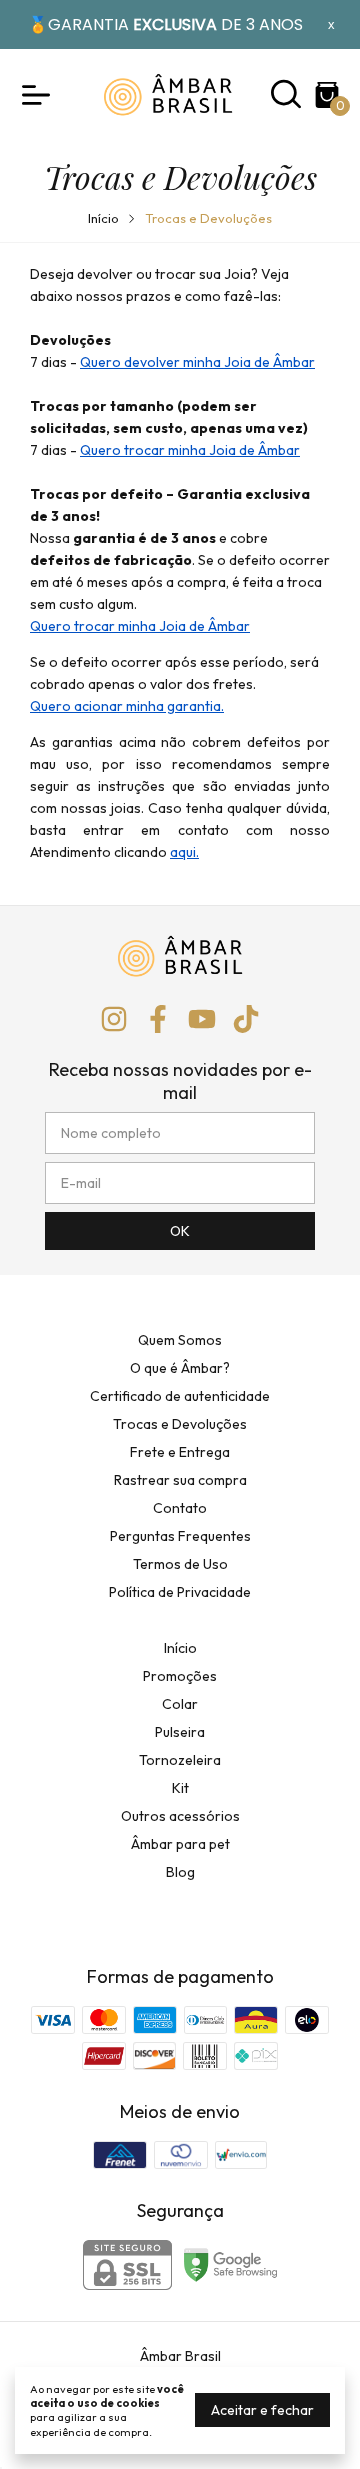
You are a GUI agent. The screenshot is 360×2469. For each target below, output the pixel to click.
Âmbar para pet (180, 1844)
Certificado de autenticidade (180, 1396)
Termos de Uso (180, 1564)
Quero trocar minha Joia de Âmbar (190, 450)
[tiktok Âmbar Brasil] (246, 1019)
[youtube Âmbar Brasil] (202, 1019)
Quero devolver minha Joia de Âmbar (197, 362)
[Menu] (40, 95)
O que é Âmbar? (180, 1368)
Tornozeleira (180, 1760)
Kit (180, 1788)
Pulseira (180, 1732)
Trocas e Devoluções (180, 1424)
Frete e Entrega (180, 1452)
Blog (180, 1872)
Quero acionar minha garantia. (127, 706)
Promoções (180, 1676)
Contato (180, 1508)
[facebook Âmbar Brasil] (158, 1019)
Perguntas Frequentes (180, 1536)
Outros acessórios (180, 1816)
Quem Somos (180, 1340)
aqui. (184, 852)
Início (103, 218)
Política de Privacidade (180, 1592)
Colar (180, 1704)
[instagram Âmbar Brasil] (114, 1019)
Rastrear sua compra (180, 1480)
